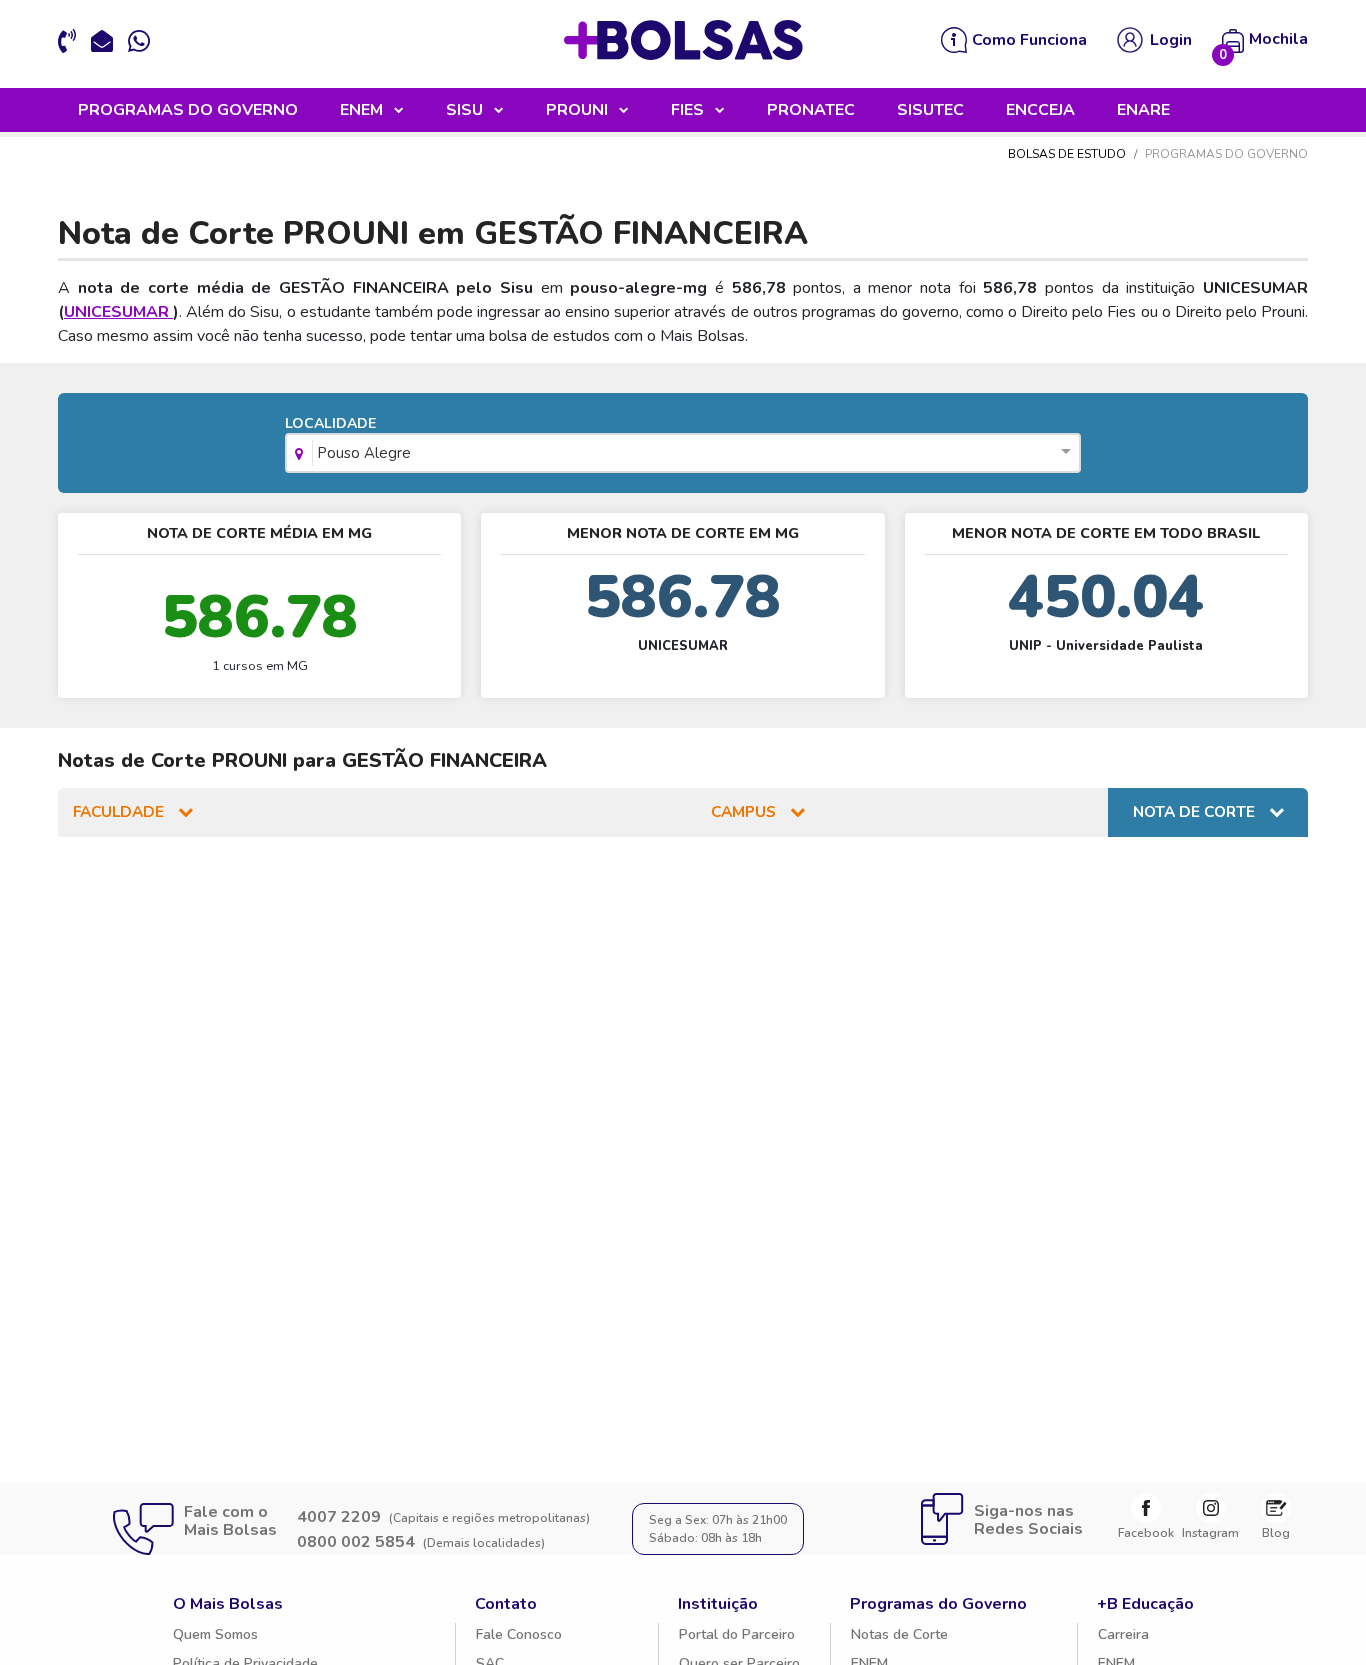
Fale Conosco (519, 1634)
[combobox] (682, 455)
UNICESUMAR (118, 312)
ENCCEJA (1040, 110)
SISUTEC (930, 110)
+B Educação (1145, 1604)
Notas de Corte (899, 1634)
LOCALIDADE (347, 438)
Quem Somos (215, 1634)
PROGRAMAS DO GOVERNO (188, 110)
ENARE (1143, 110)
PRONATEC (811, 110)
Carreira (1123, 1634)
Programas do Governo (938, 1604)
